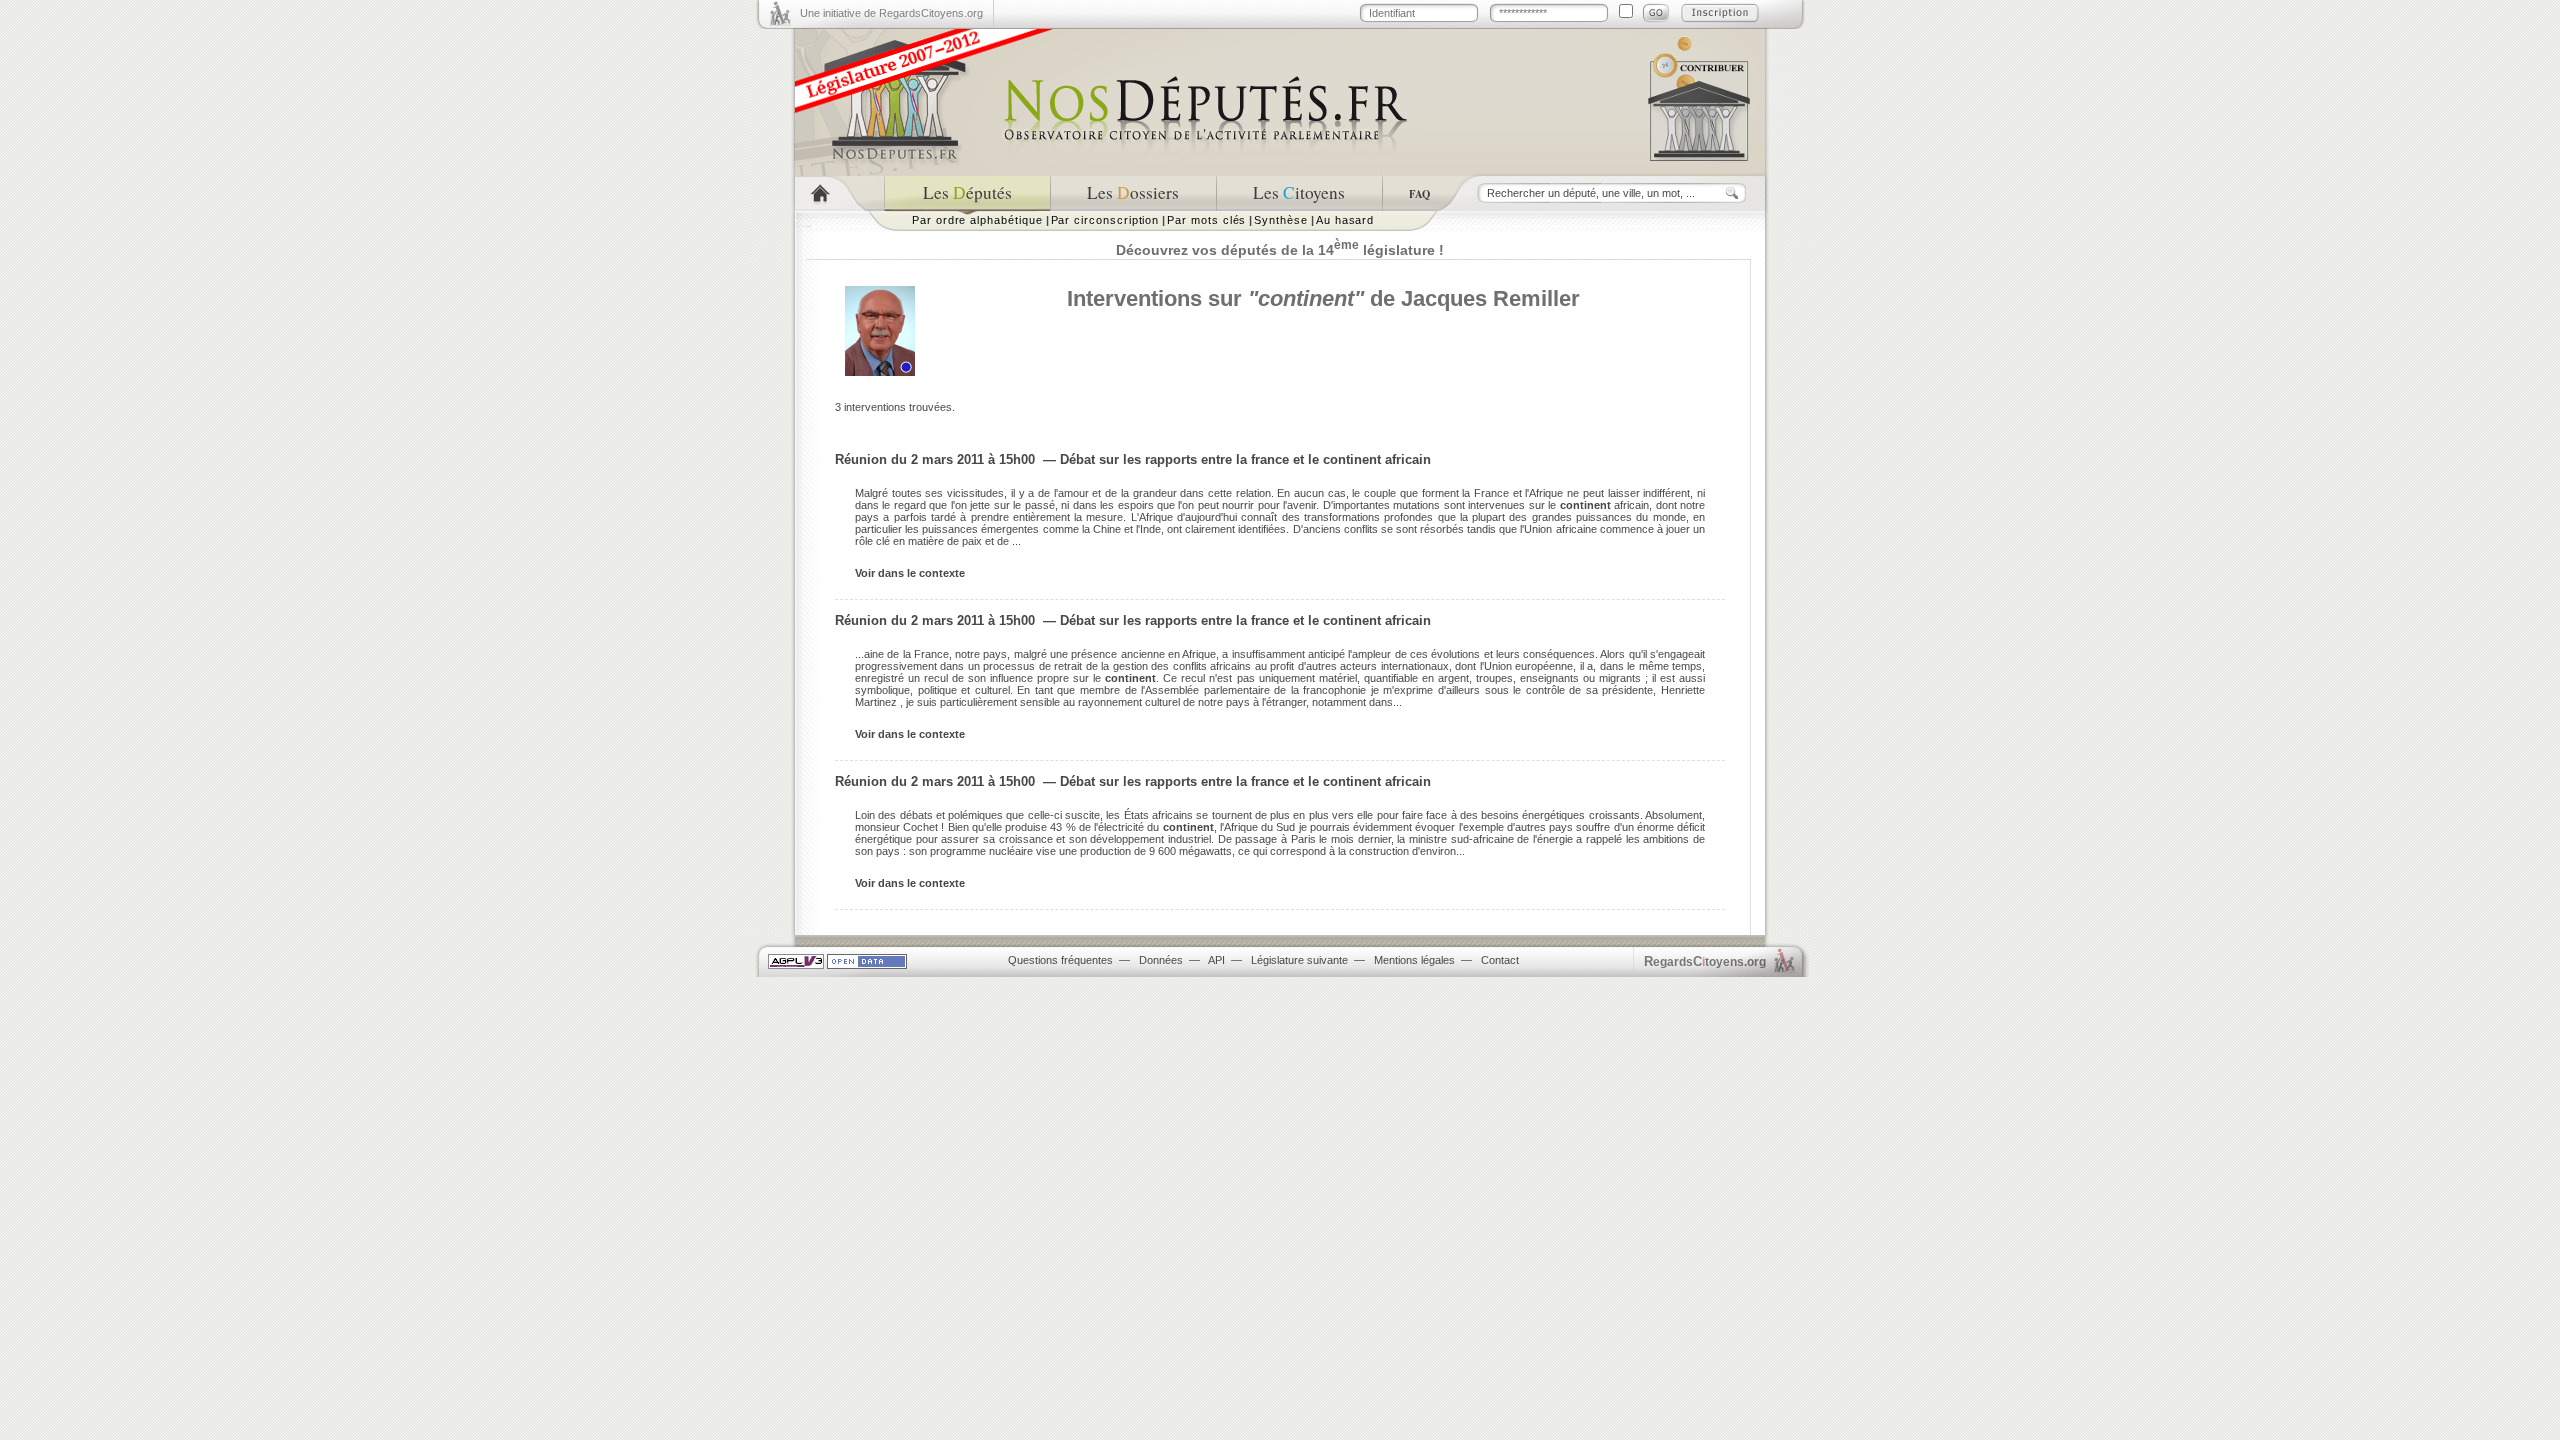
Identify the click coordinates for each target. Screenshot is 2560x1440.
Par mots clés (1206, 220)
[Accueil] (839, 193)
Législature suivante (1299, 960)
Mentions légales (1414, 960)
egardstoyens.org (1705, 961)
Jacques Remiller (1490, 298)
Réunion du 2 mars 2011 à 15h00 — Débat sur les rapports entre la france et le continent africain (1133, 459)
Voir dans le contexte (910, 573)
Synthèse (1280, 220)
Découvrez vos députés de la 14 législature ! (1280, 250)
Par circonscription (1105, 220)
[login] (1656, 13)
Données (1161, 960)
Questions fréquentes (1060, 960)
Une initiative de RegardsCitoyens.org (891, 13)
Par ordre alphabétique (977, 220)
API (1216, 960)
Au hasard (1345, 220)
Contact (1500, 960)
